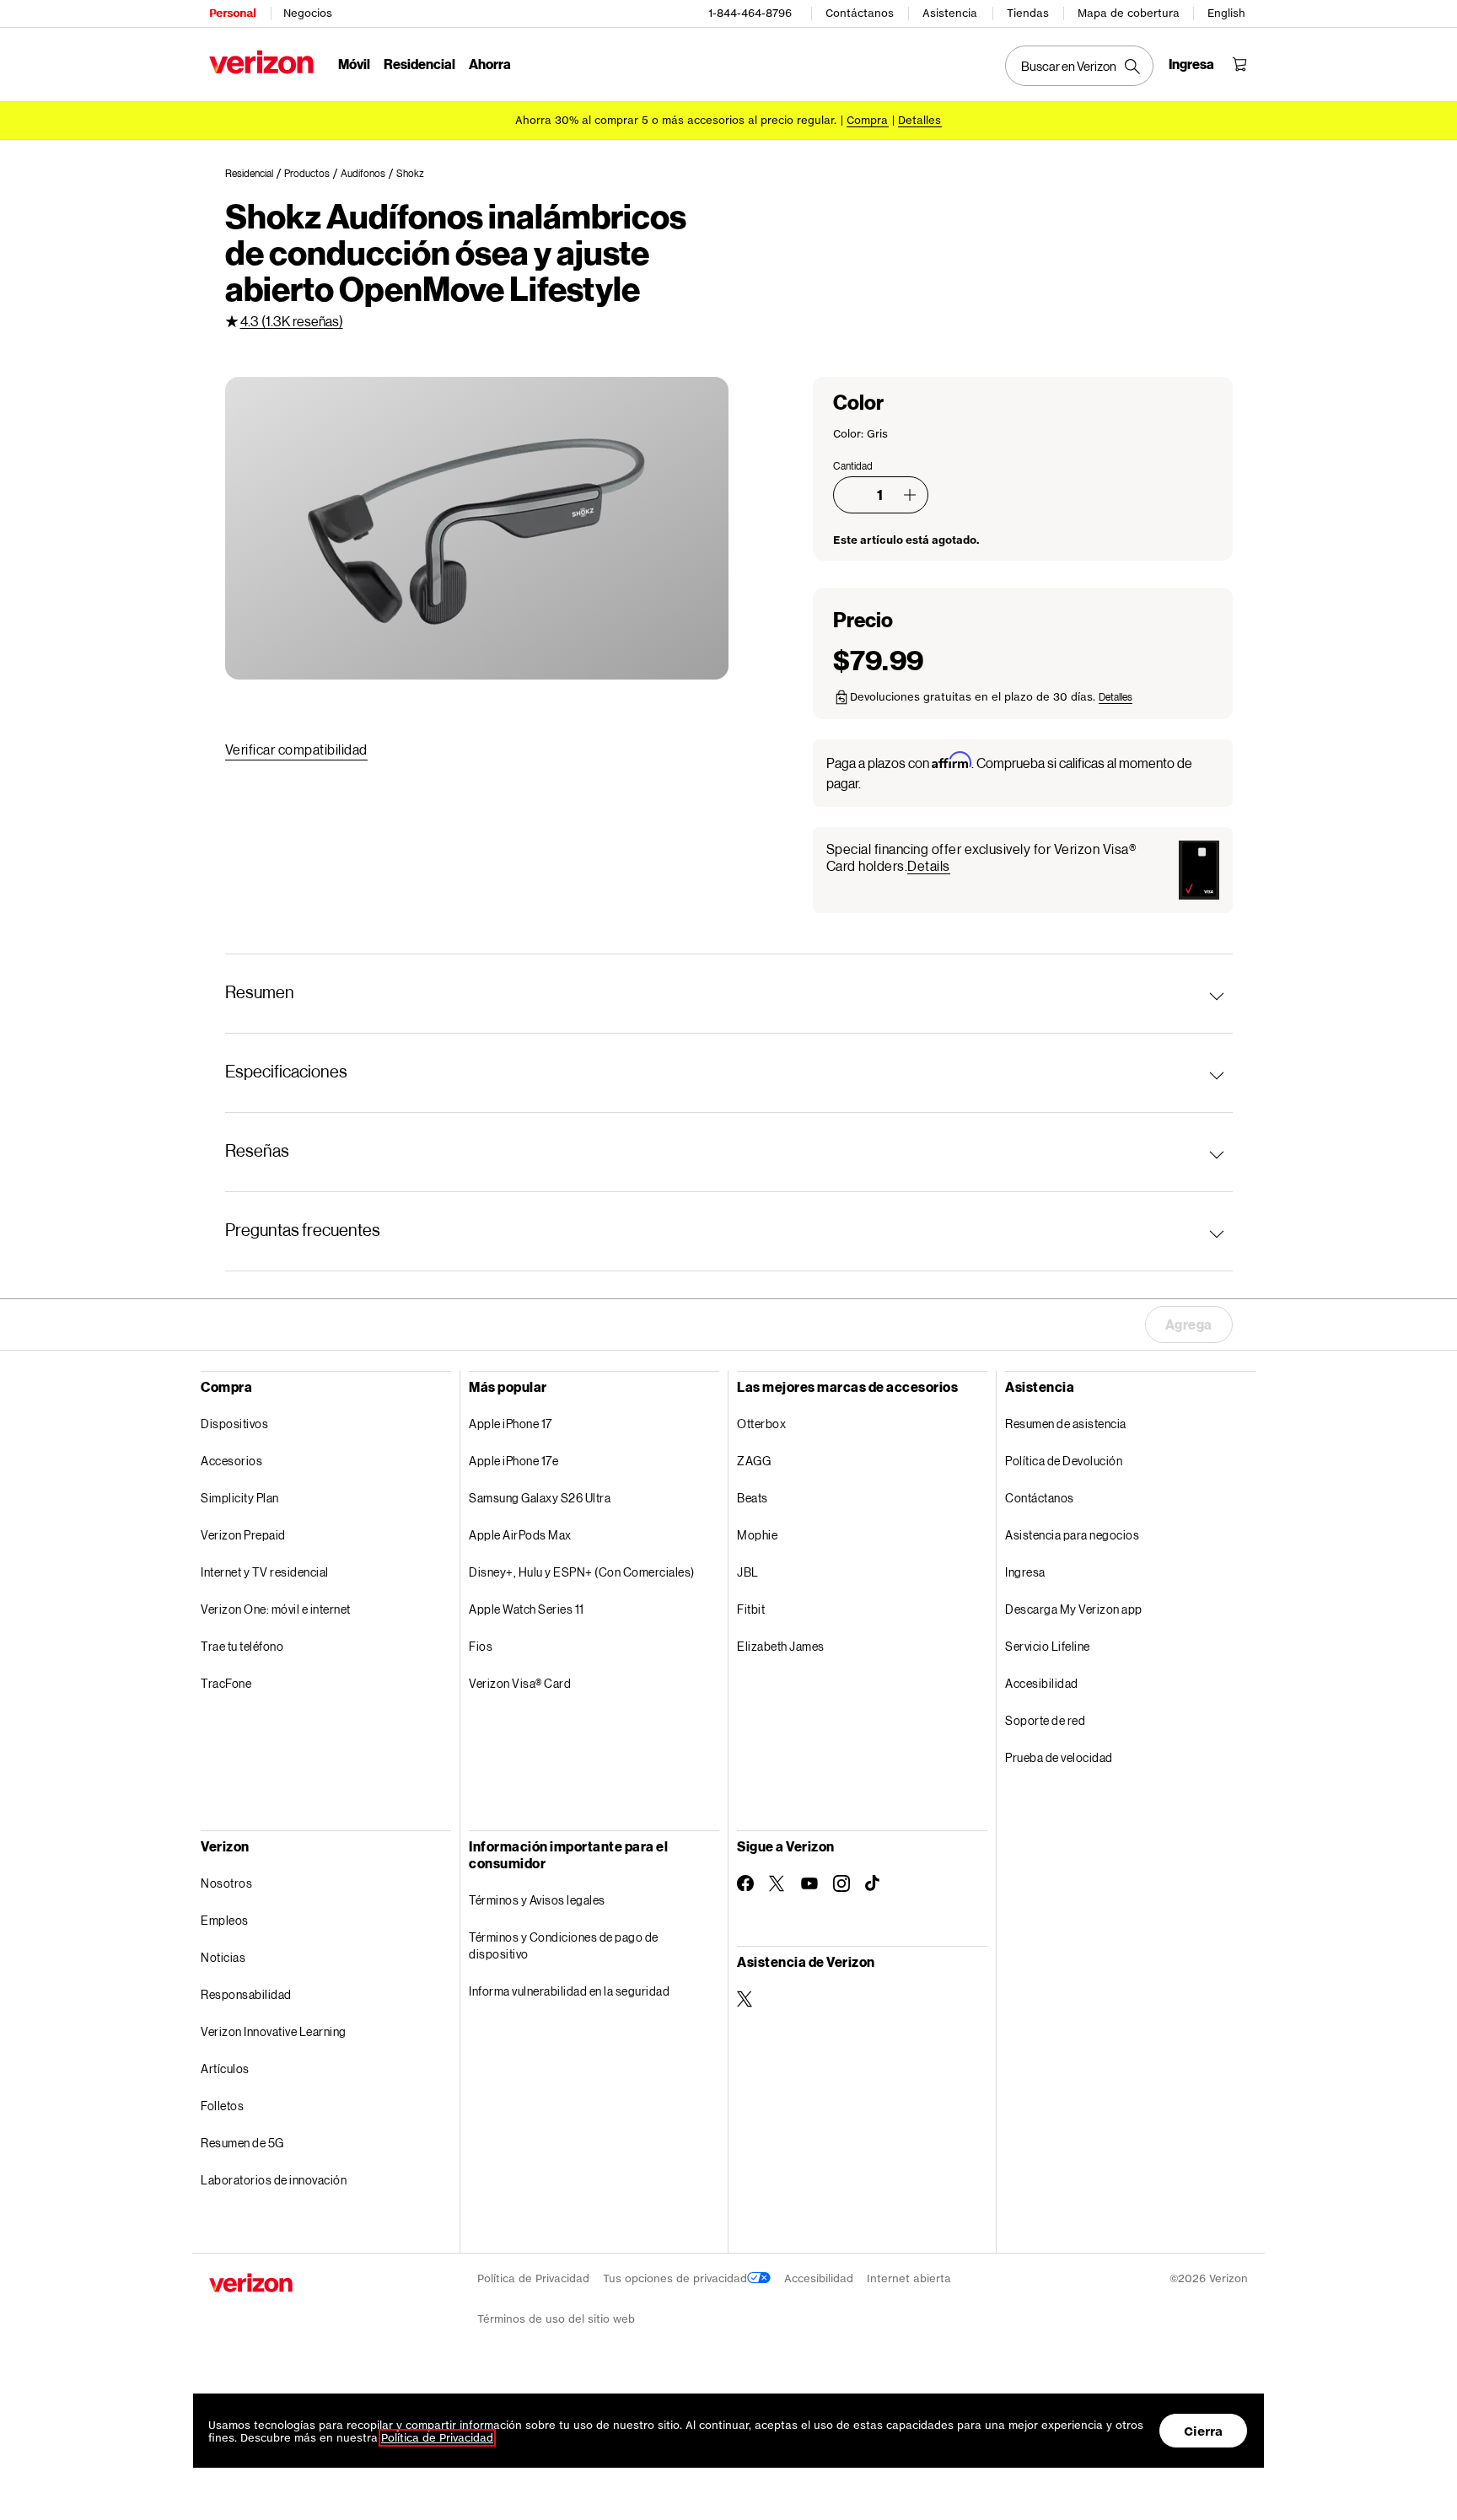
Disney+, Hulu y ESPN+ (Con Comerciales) (582, 1572)
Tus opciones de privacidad (675, 2278)
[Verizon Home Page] (261, 62)
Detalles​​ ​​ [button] (920, 120)
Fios (481, 1646)
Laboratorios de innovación (274, 2180)
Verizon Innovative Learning (274, 2031)
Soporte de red (1045, 1720)
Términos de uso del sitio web (556, 2319)
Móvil (354, 64)
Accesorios (231, 1461)
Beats (753, 1498)
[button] (910, 495)
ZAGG (754, 1461)
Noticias (223, 1957)
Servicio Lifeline (1048, 1646)
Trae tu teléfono (242, 1646)
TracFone (226, 1683)
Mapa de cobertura (1129, 13)
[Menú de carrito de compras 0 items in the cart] (1239, 64)
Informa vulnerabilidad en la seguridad (569, 1991)
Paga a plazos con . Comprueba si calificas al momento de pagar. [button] (1009, 772)
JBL (748, 1572)
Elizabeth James (781, 1646)
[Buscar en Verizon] (1079, 66)
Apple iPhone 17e (513, 1461)
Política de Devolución (1064, 1461)
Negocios (308, 13)
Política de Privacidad (533, 2278)
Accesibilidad (1042, 1683)
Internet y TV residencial (265, 1572)
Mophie (757, 1535)
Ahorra (490, 64)
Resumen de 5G (242, 2143)
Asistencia (950, 13)
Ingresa (1025, 1572)
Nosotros (226, 1883)
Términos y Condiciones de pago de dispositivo (564, 1945)
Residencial (419, 64)
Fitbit (751, 1609)
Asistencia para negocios (1072, 1535)
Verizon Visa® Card (520, 1683)
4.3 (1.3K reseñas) (292, 321)
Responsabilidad (246, 1994)
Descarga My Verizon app (1074, 1609)
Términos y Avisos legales (537, 1900)
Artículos (225, 2069)
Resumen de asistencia (1066, 1424)
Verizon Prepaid (243, 1535)
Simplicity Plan (240, 1498)
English (1226, 13)
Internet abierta (909, 2278)
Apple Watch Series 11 (527, 1609)
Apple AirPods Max (520, 1535)
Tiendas (1028, 13)
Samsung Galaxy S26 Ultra (540, 1498)
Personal (232, 13)
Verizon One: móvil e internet (276, 1609)
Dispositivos (234, 1424)
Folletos (222, 2106)
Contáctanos (860, 13)
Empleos (225, 1920)
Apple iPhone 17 (511, 1424)
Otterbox (761, 1424)
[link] (255, 174)
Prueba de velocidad (1059, 1757)
